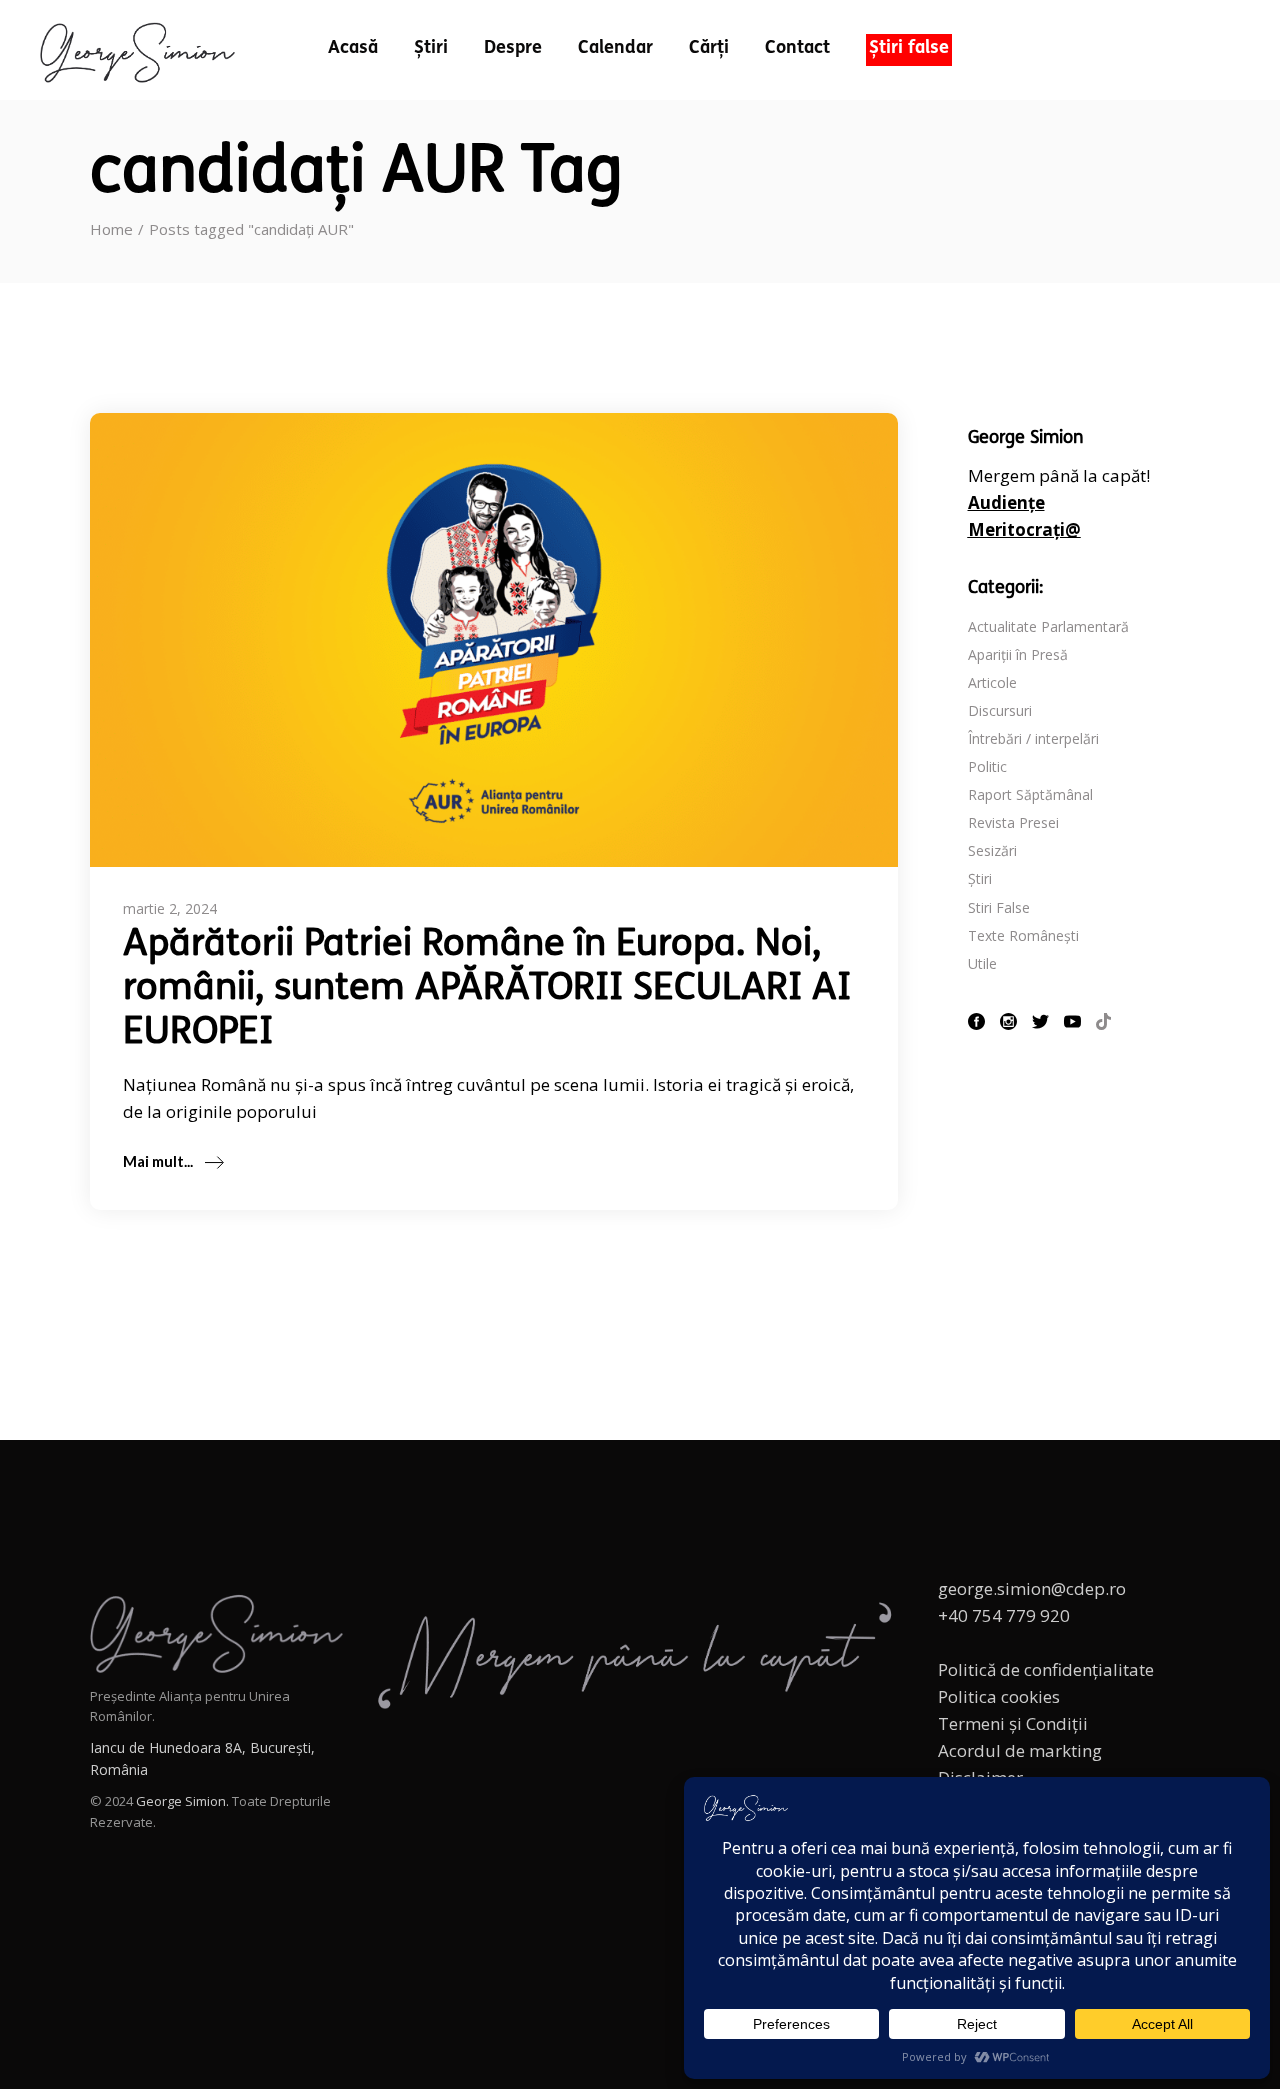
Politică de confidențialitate (1046, 1669)
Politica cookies (999, 1696)
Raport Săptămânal (1030, 794)
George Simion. (182, 1801)
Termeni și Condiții (1013, 1723)
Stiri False (999, 907)
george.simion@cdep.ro (1032, 1588)
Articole (992, 682)
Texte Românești (1023, 935)
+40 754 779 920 (1004, 1615)
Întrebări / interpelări (1033, 738)
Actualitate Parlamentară (1048, 626)
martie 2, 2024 (170, 908)
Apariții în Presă (1018, 654)
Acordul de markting (1020, 1750)
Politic (987, 766)
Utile (982, 963)
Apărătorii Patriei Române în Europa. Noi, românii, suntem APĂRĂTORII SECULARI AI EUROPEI (487, 989)
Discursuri (1000, 710)
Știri (980, 878)
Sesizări (992, 850)
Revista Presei (1013, 822)
